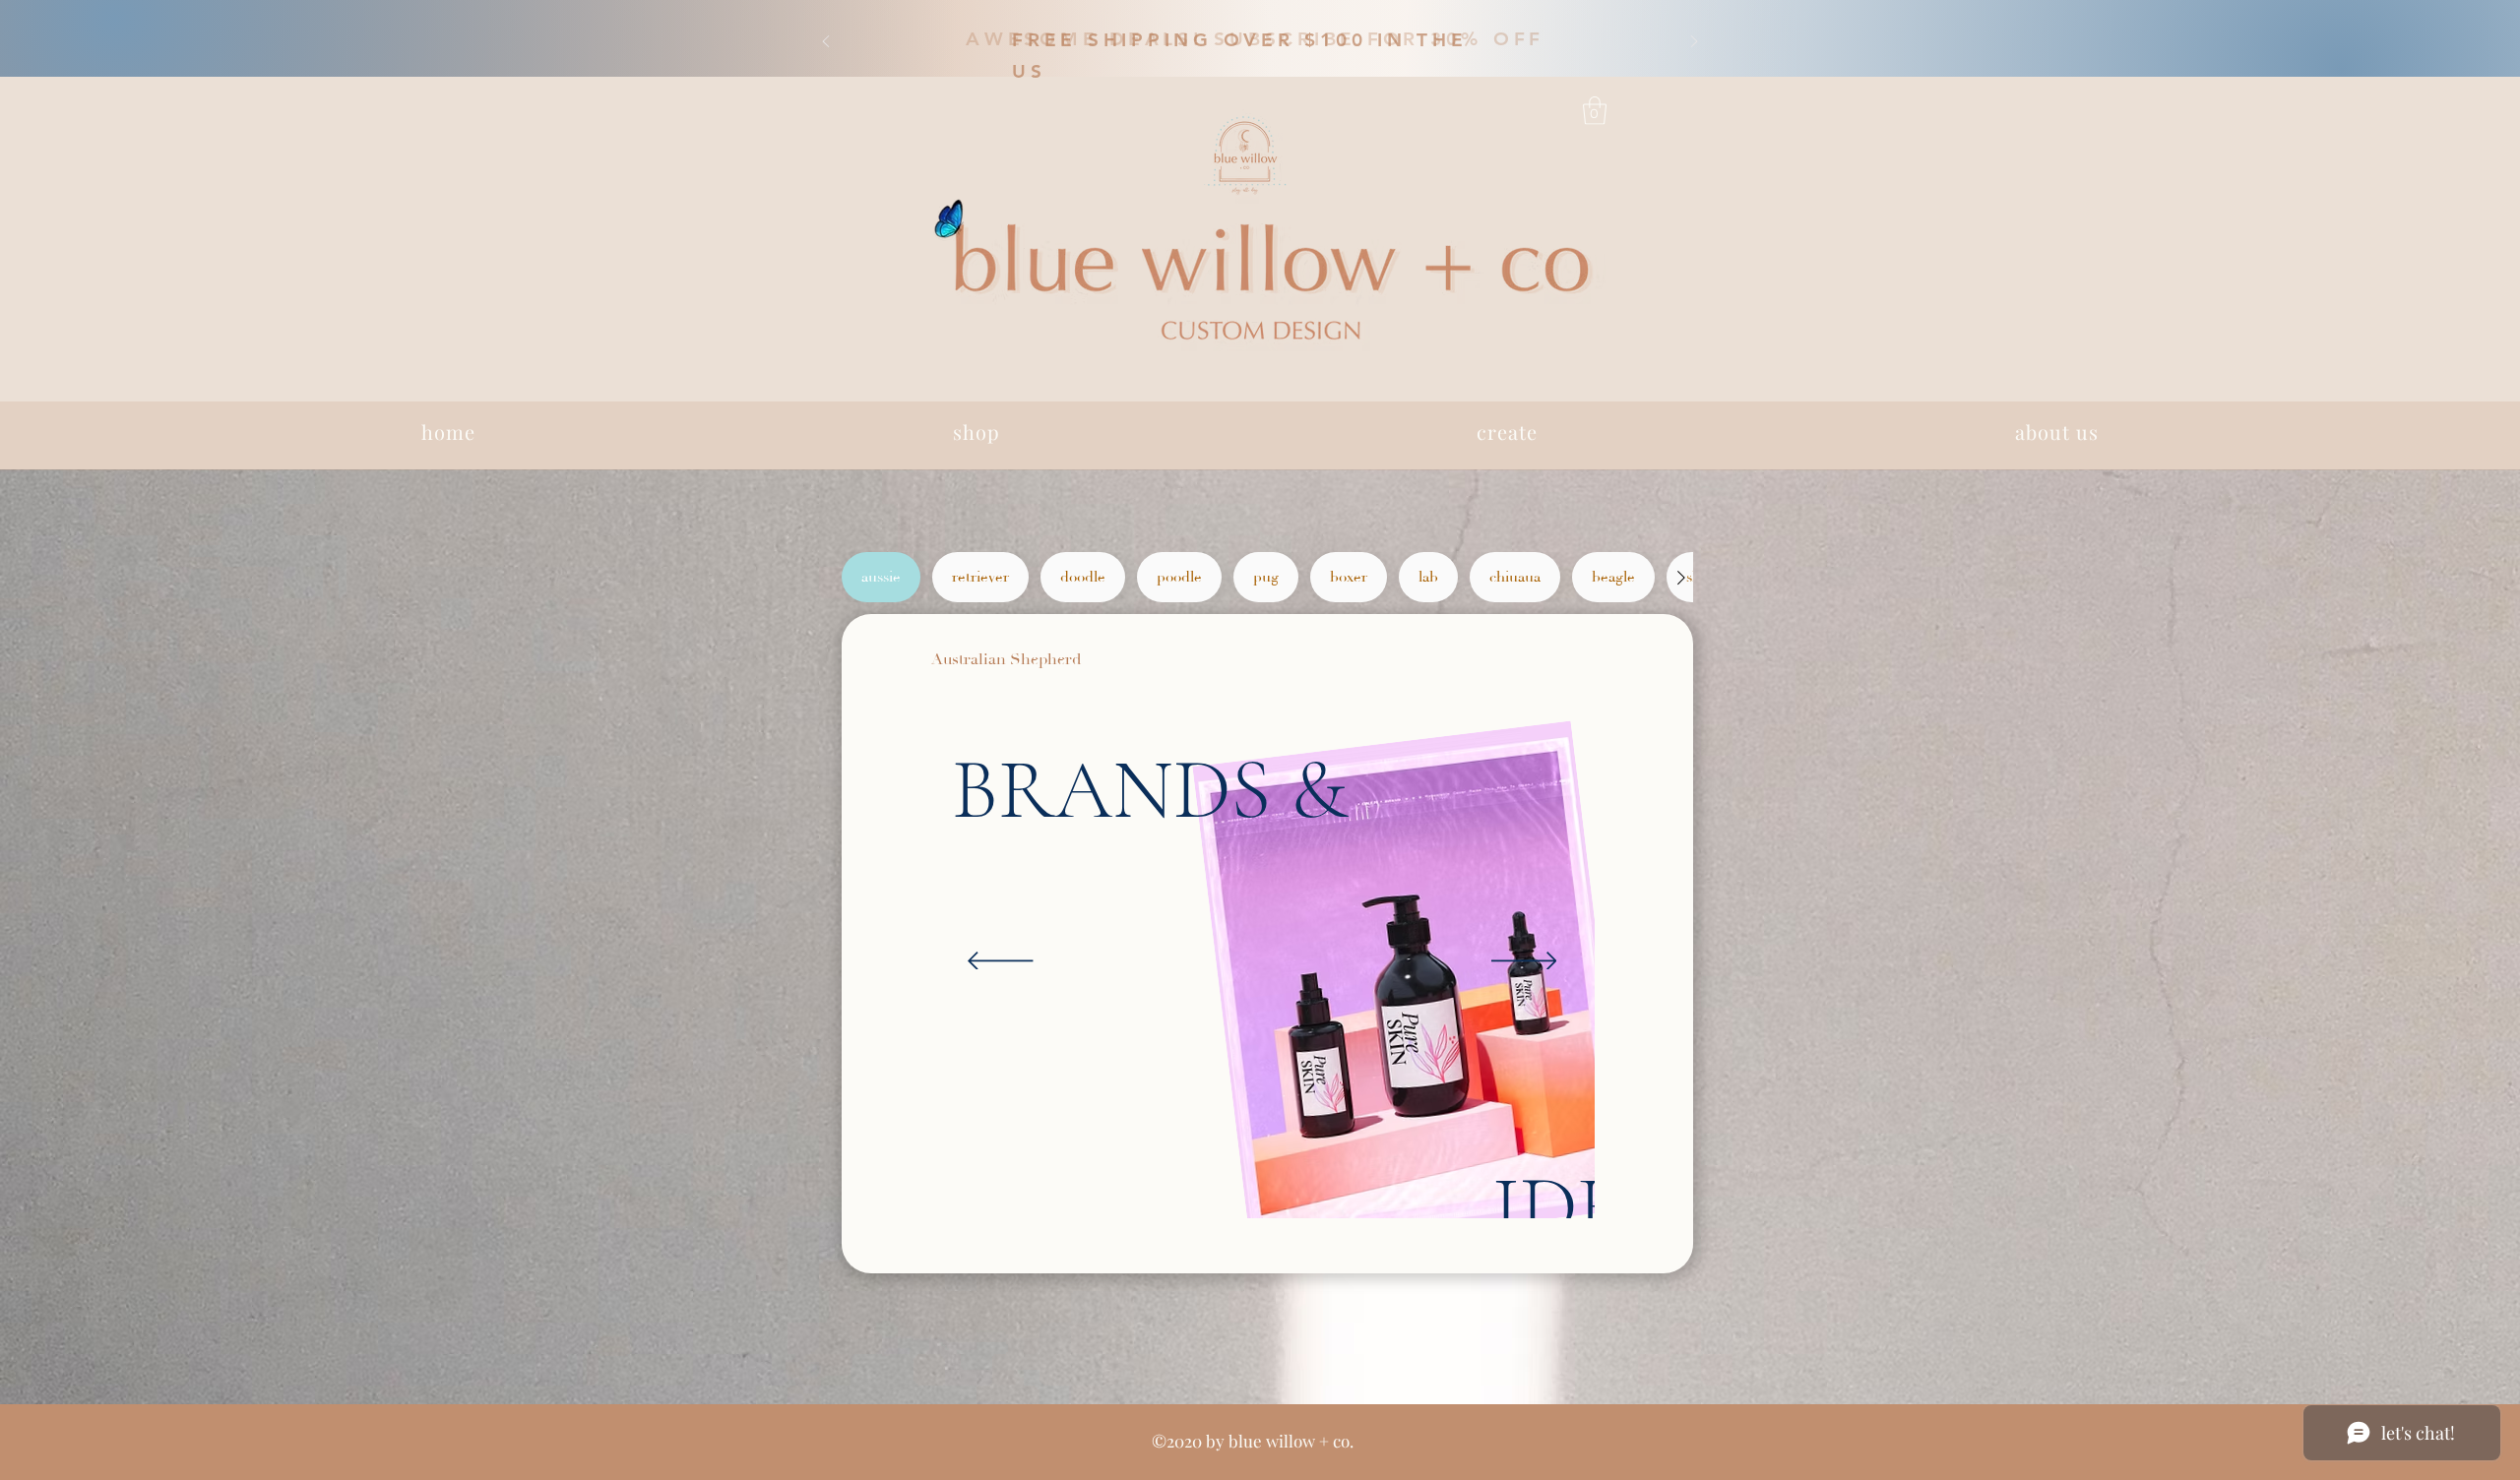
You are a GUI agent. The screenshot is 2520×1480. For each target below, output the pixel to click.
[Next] (1694, 43)
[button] (1255, 37)
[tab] (881, 577)
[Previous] (826, 43)
